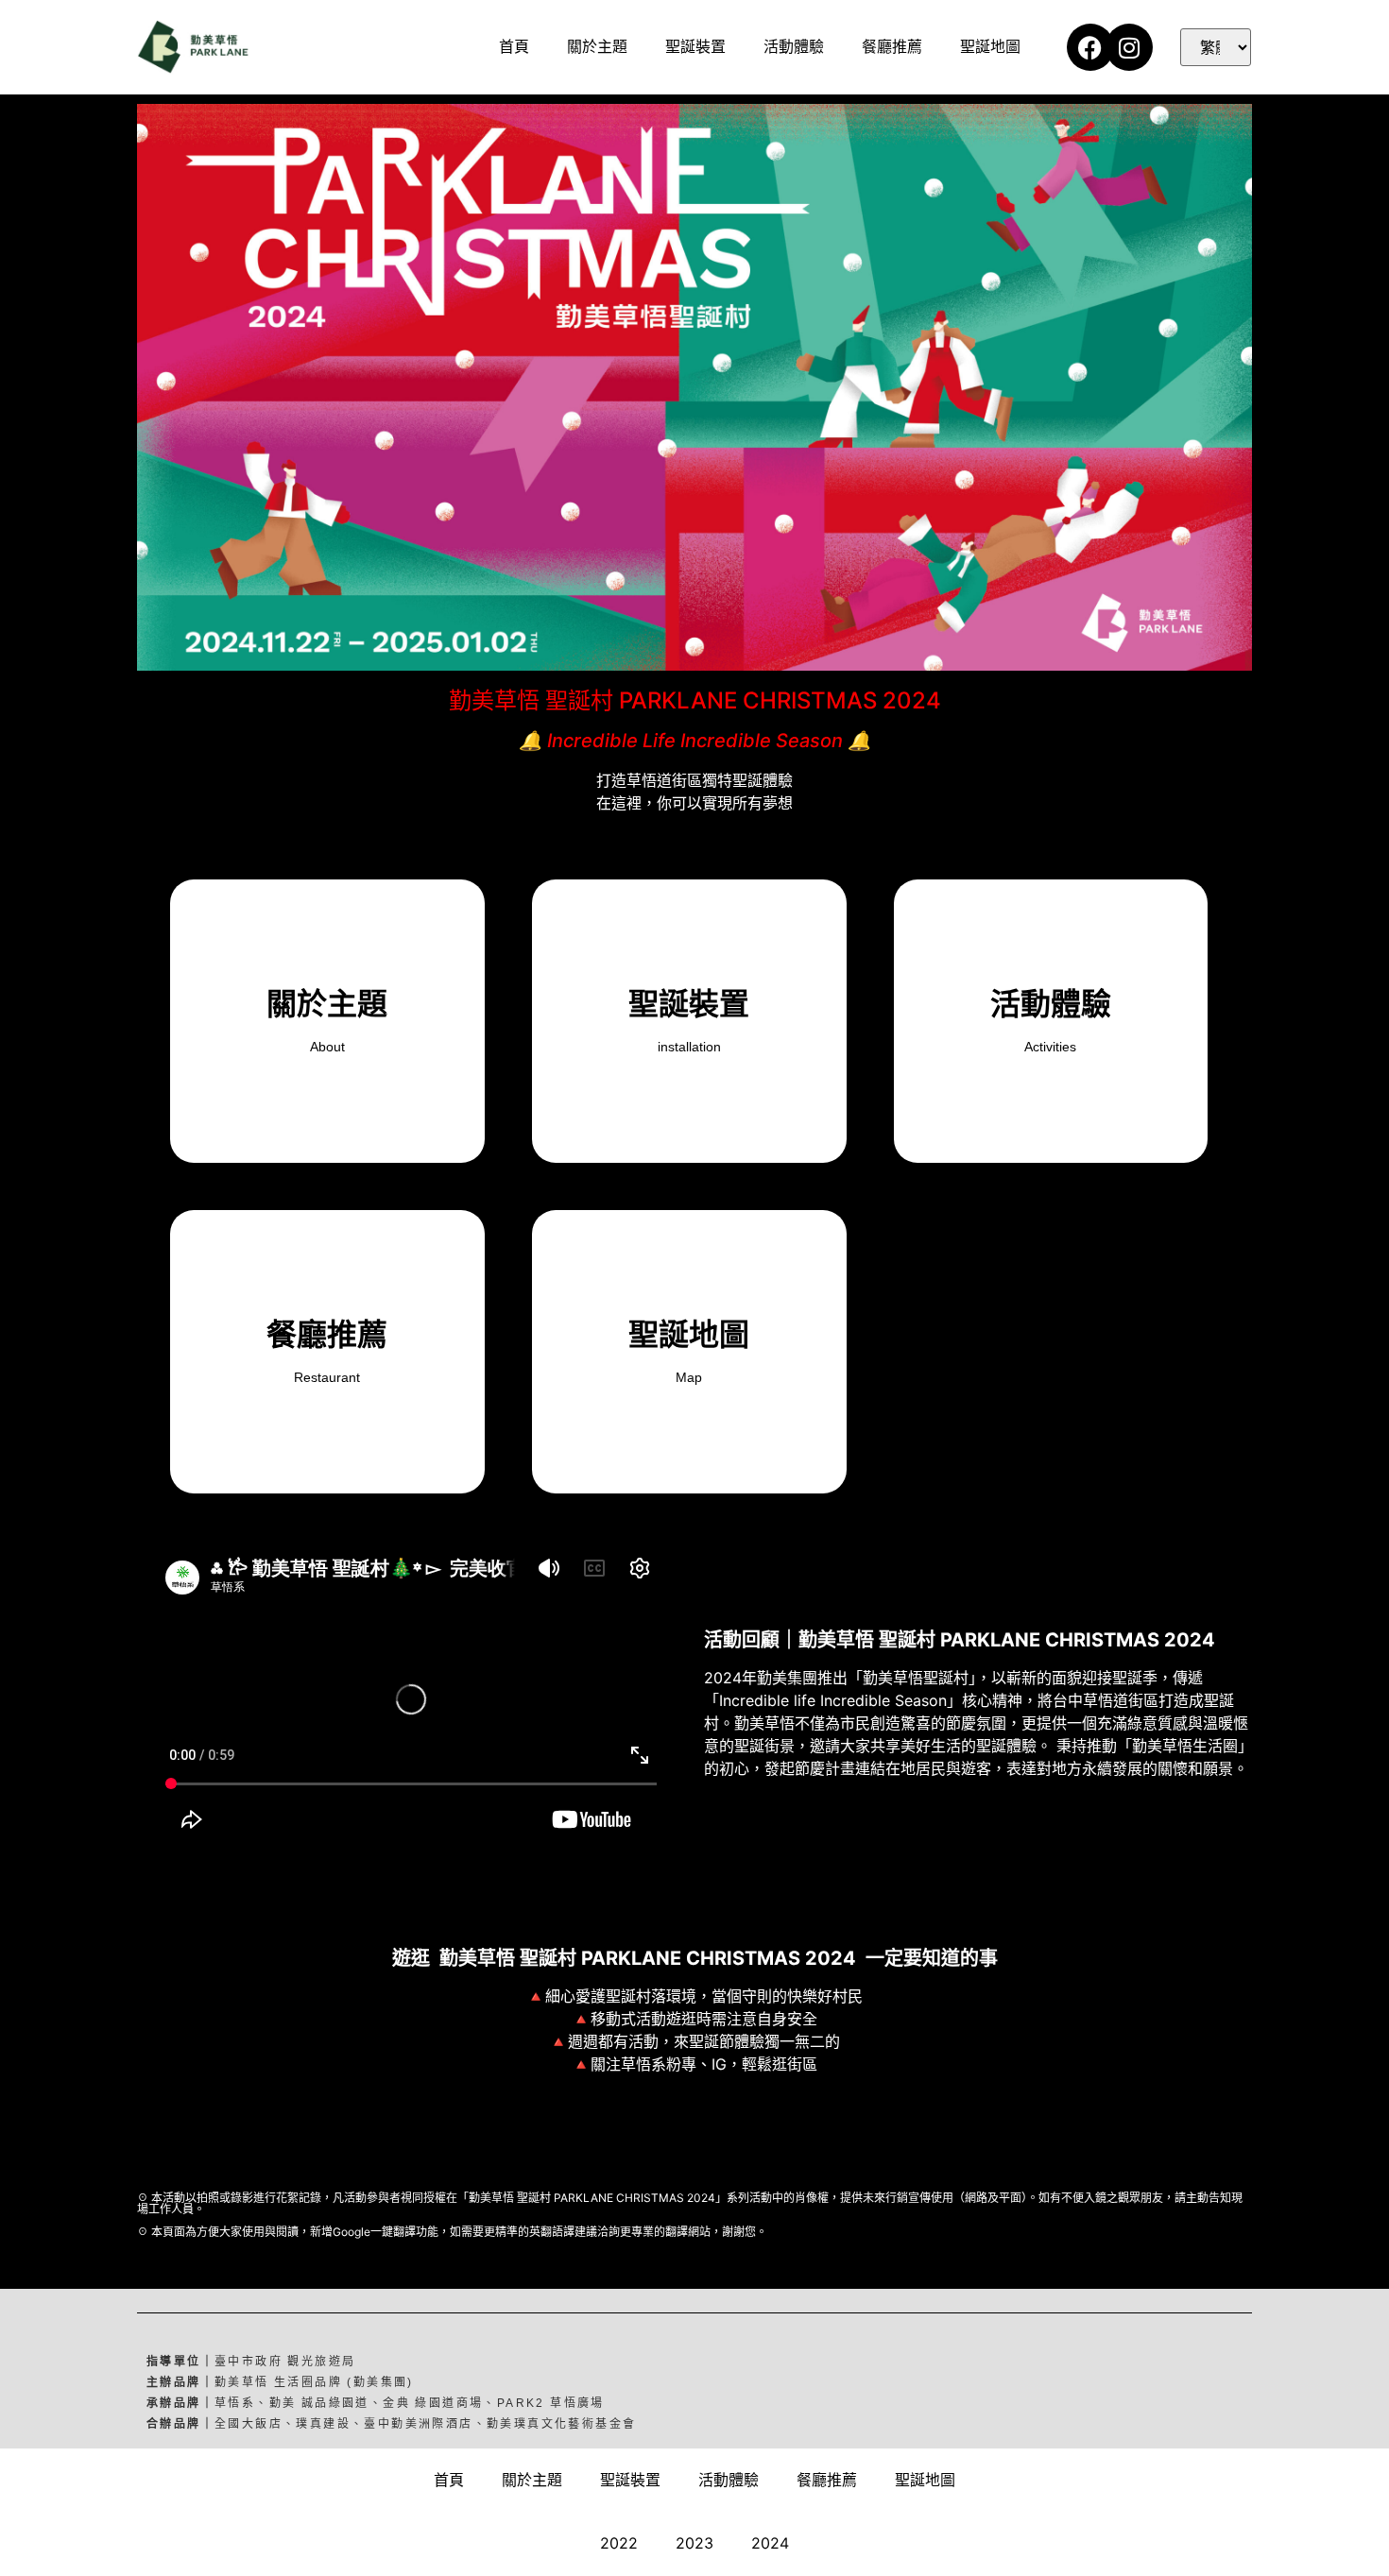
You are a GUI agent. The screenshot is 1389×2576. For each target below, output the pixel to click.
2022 (619, 2543)
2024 (770, 2543)
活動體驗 (794, 47)
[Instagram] (1129, 47)
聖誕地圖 (990, 47)
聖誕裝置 (695, 47)
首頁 (514, 47)
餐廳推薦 (892, 47)
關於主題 (597, 47)
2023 (694, 2543)
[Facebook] (1090, 47)
